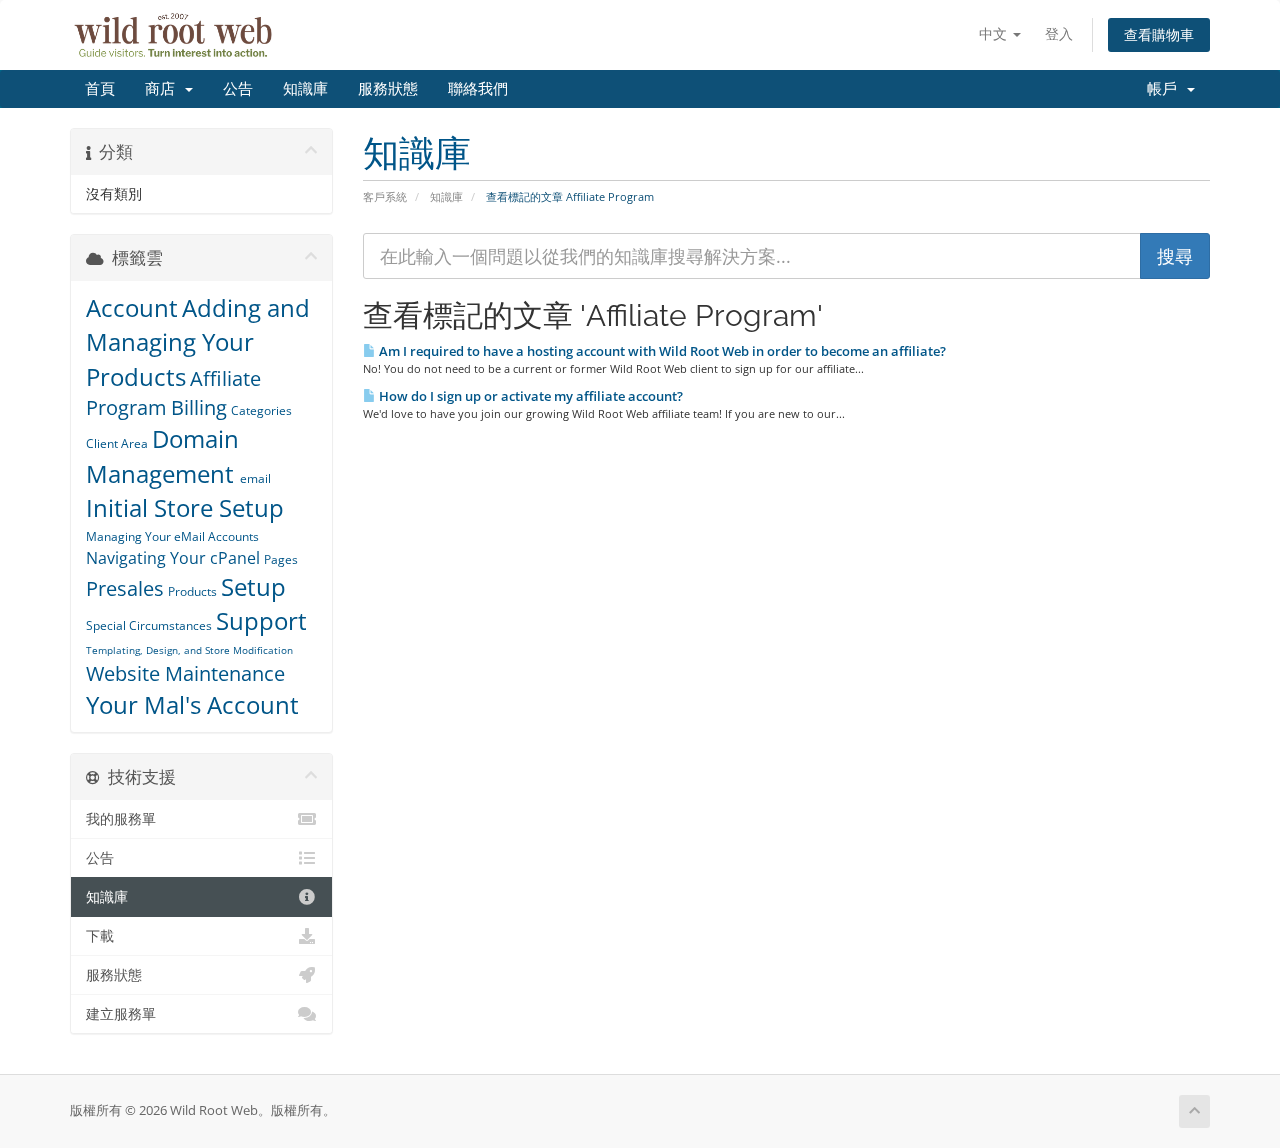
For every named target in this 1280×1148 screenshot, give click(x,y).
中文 (995, 33)
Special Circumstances (149, 625)
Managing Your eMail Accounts (172, 536)
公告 (238, 89)
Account (132, 307)
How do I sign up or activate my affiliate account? (529, 396)
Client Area (117, 443)
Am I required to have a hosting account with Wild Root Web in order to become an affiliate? (661, 351)
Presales (125, 588)
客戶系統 (385, 196)
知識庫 (305, 89)
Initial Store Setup (185, 507)
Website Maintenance (185, 673)
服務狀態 (388, 89)
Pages (281, 559)
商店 (164, 89)
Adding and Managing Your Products (198, 342)
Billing (199, 407)
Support (261, 620)
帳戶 (1166, 89)
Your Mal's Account (192, 704)
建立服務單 (121, 1014)
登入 (1059, 33)
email (255, 478)
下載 (100, 936)
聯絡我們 (478, 89)
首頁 (100, 89)
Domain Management (163, 455)
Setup (253, 586)
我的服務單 (121, 819)
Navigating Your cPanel (173, 558)
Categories (261, 410)
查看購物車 (1159, 34)
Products (192, 591)
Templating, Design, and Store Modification (189, 650)
